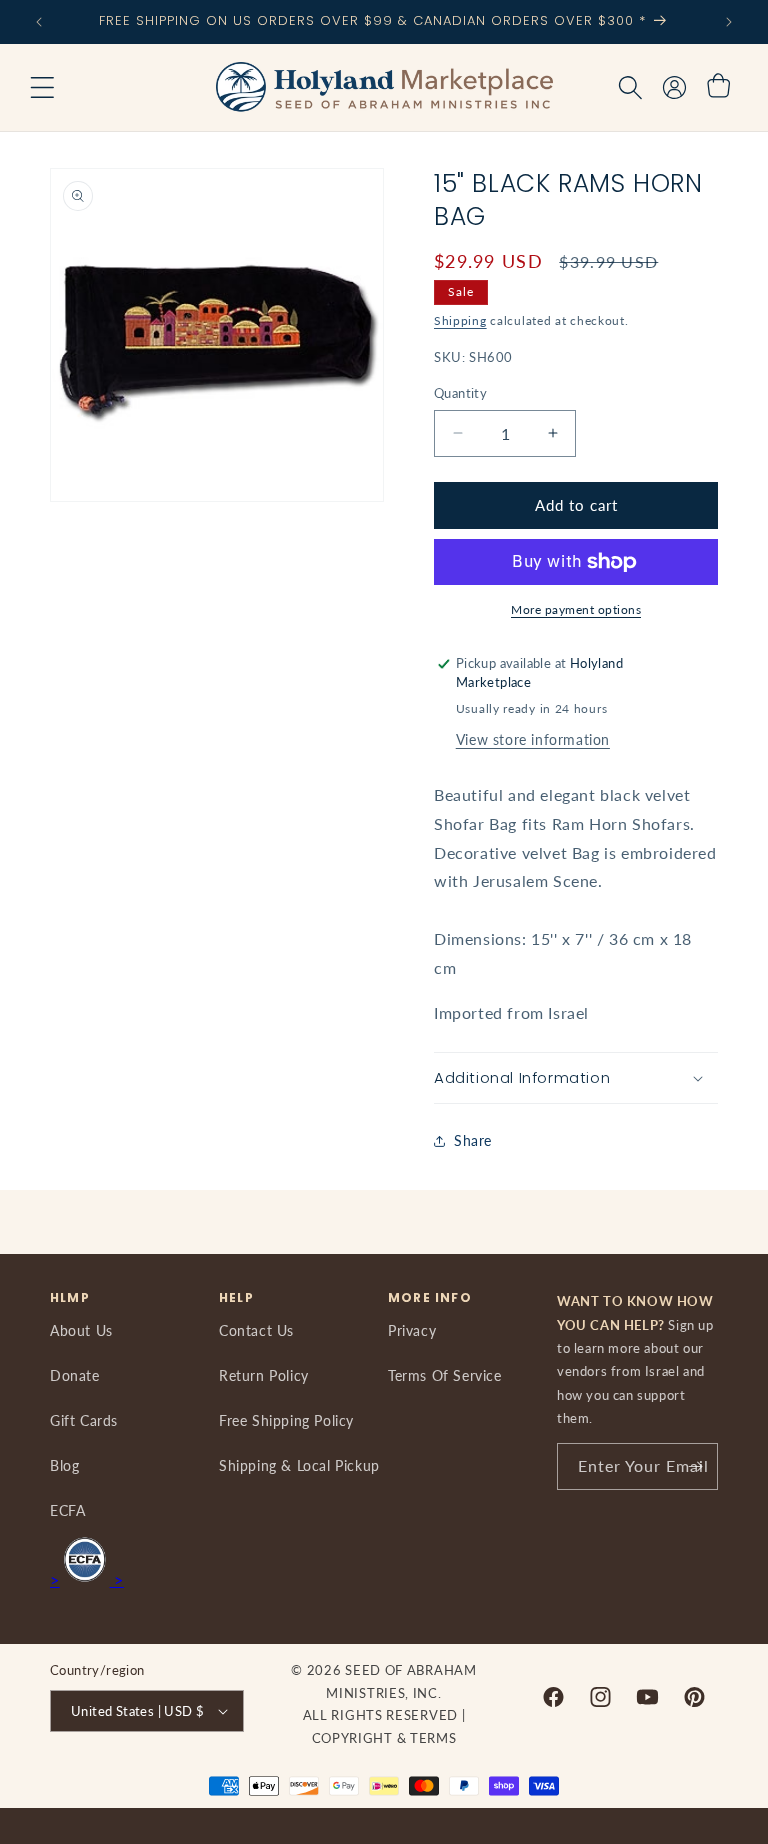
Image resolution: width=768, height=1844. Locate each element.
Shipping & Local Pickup (299, 1465)
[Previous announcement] (39, 22)
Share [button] (473, 1140)
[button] (42, 88)
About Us (81, 1330)
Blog (64, 1465)
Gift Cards (84, 1420)
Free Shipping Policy (286, 1420)
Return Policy (264, 1375)
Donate (75, 1375)
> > (87, 1579)
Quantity (460, 393)
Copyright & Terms (384, 1738)
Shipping (460, 320)
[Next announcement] (729, 22)
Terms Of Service (445, 1375)
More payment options (576, 609)
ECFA (67, 1510)
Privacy (412, 1330)
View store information (533, 739)
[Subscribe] (695, 1466)
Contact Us (256, 1330)
